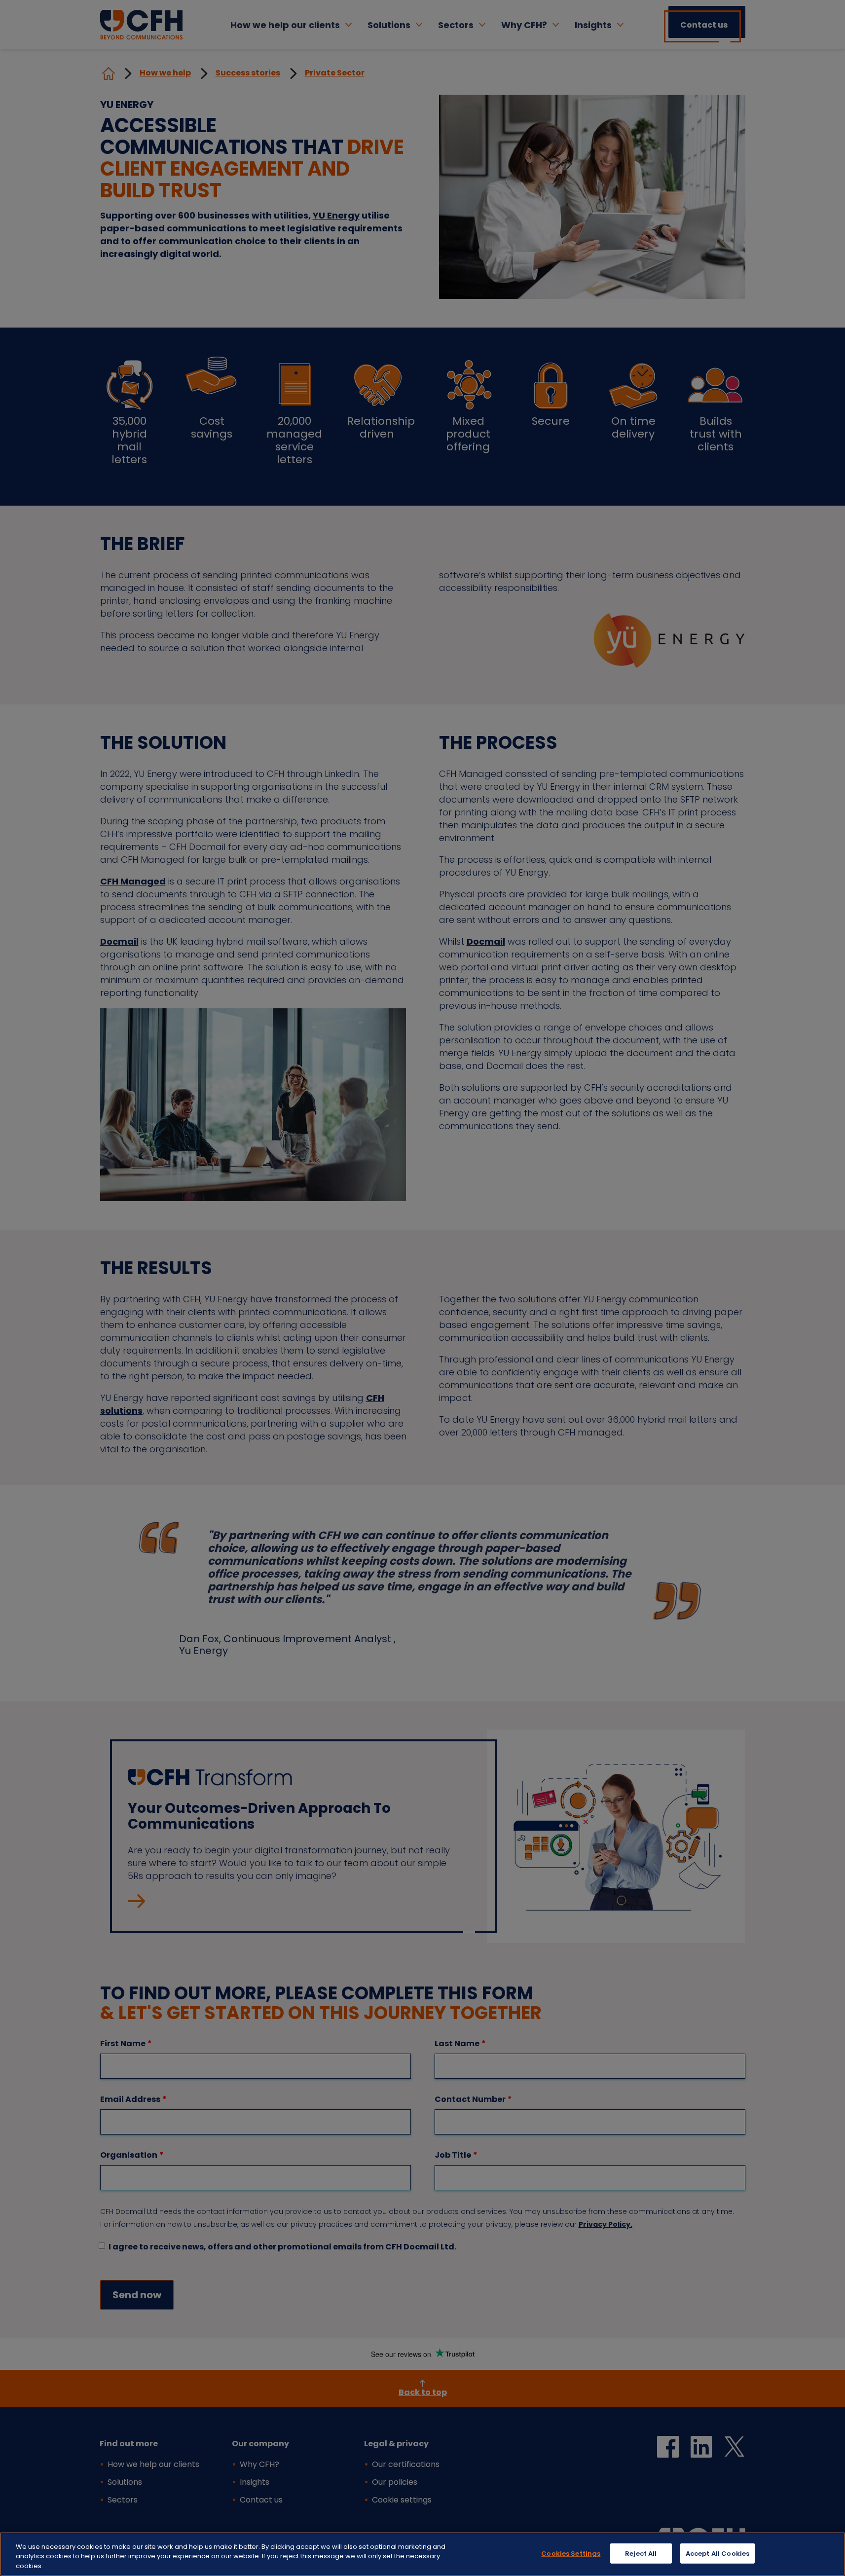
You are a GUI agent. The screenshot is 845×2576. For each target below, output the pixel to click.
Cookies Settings (571, 2553)
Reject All (641, 2553)
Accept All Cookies (717, 2553)
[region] (422, 2554)
